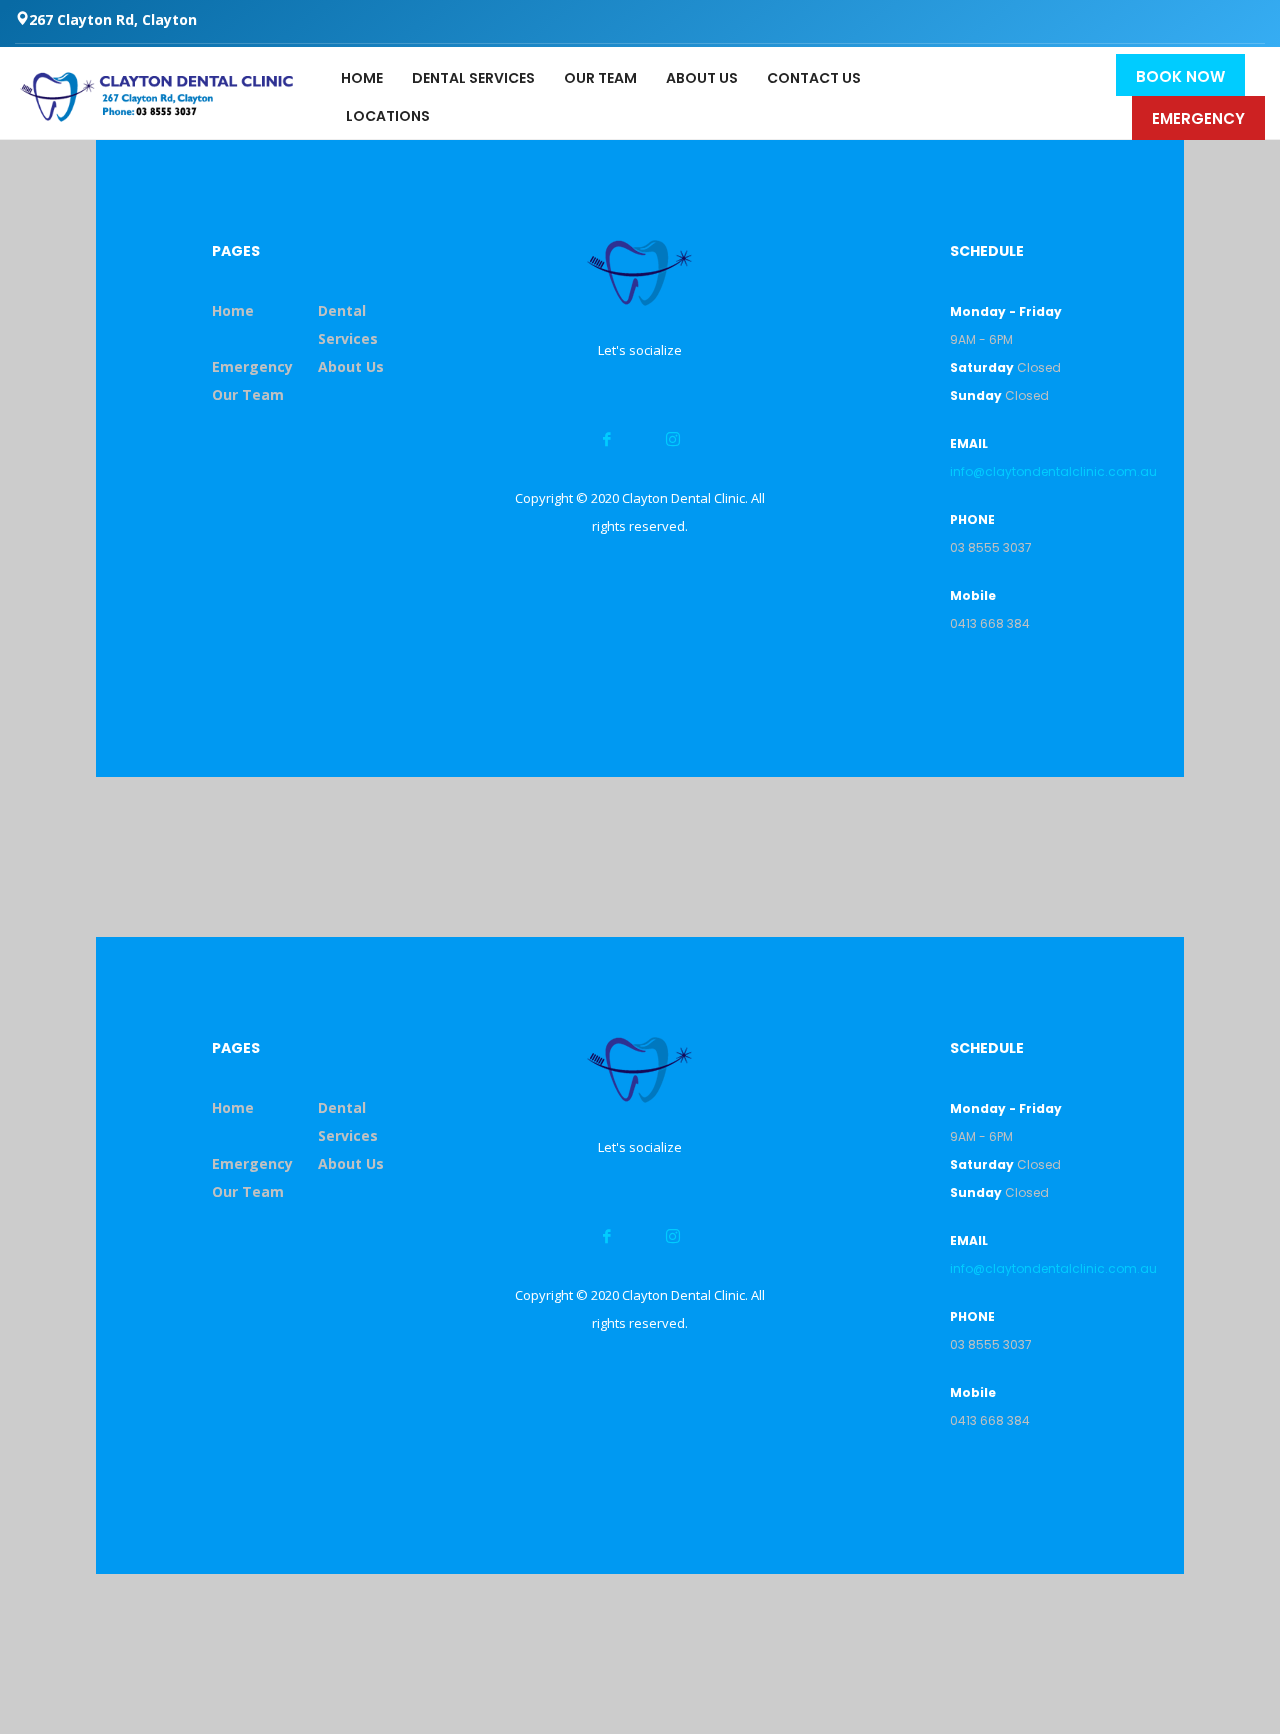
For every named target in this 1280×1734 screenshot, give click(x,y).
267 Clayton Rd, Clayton (113, 19)
